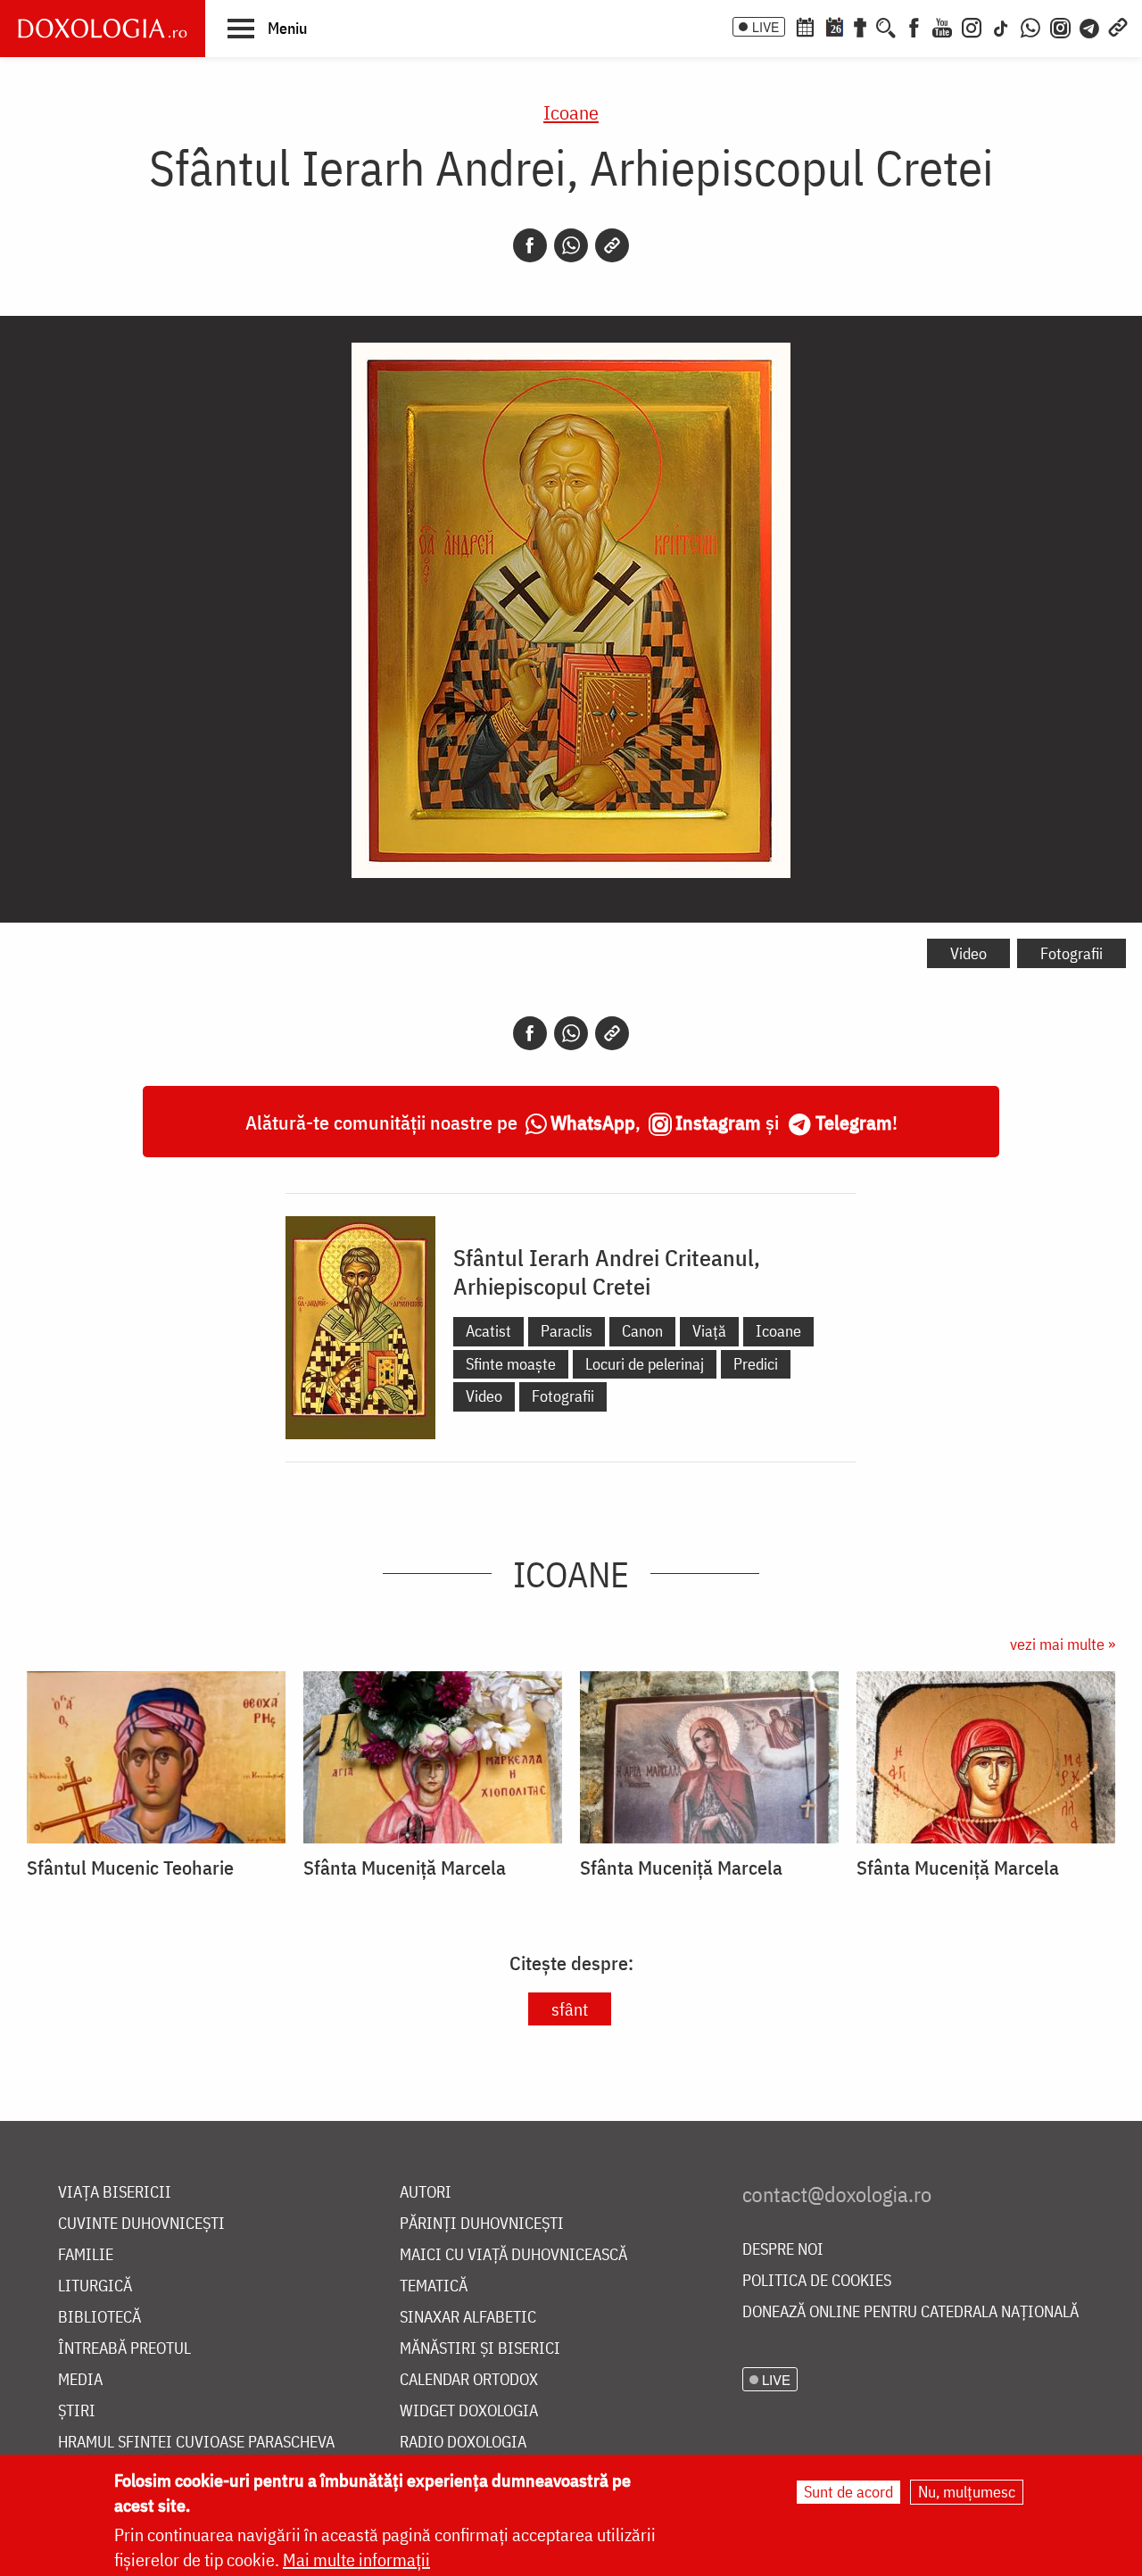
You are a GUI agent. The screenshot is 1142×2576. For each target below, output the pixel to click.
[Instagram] (972, 26)
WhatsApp (593, 1122)
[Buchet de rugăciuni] (860, 26)
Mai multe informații (356, 2559)
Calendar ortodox (469, 2380)
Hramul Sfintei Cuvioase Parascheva (196, 2443)
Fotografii (1072, 953)
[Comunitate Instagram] (1060, 26)
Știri (77, 2411)
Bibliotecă (99, 2318)
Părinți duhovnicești (482, 2224)
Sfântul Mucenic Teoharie (130, 1868)
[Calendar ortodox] (805, 26)
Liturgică (95, 2286)
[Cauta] (886, 26)
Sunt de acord (848, 2492)
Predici (756, 1364)
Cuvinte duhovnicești (141, 2224)
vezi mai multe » (1063, 1644)
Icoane (571, 112)
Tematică (434, 2286)
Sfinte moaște (511, 1364)
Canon (642, 1331)
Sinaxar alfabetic (468, 2318)
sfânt (570, 2009)
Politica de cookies (817, 2281)
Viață (709, 1331)
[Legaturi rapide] (1118, 26)
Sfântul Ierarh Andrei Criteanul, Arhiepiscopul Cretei (607, 1271)
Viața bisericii (115, 2193)
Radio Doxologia (463, 2443)
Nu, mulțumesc (967, 2492)
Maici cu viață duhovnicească (513, 2255)
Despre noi (783, 2250)
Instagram (718, 1122)
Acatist (488, 1331)
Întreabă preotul (124, 2349)
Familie (86, 2255)
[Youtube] (942, 26)
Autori (426, 2193)
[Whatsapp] (571, 245)
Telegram (854, 1122)
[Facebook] (914, 26)
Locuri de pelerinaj (645, 1364)
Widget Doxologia (469, 2411)
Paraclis (567, 1331)
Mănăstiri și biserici (480, 2349)
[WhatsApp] (1030, 26)
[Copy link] (612, 245)
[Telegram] (1090, 26)
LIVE (765, 27)
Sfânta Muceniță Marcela (405, 1868)
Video (968, 953)
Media (80, 2380)
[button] (267, 28)
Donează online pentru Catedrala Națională (910, 2312)
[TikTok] (1001, 26)
